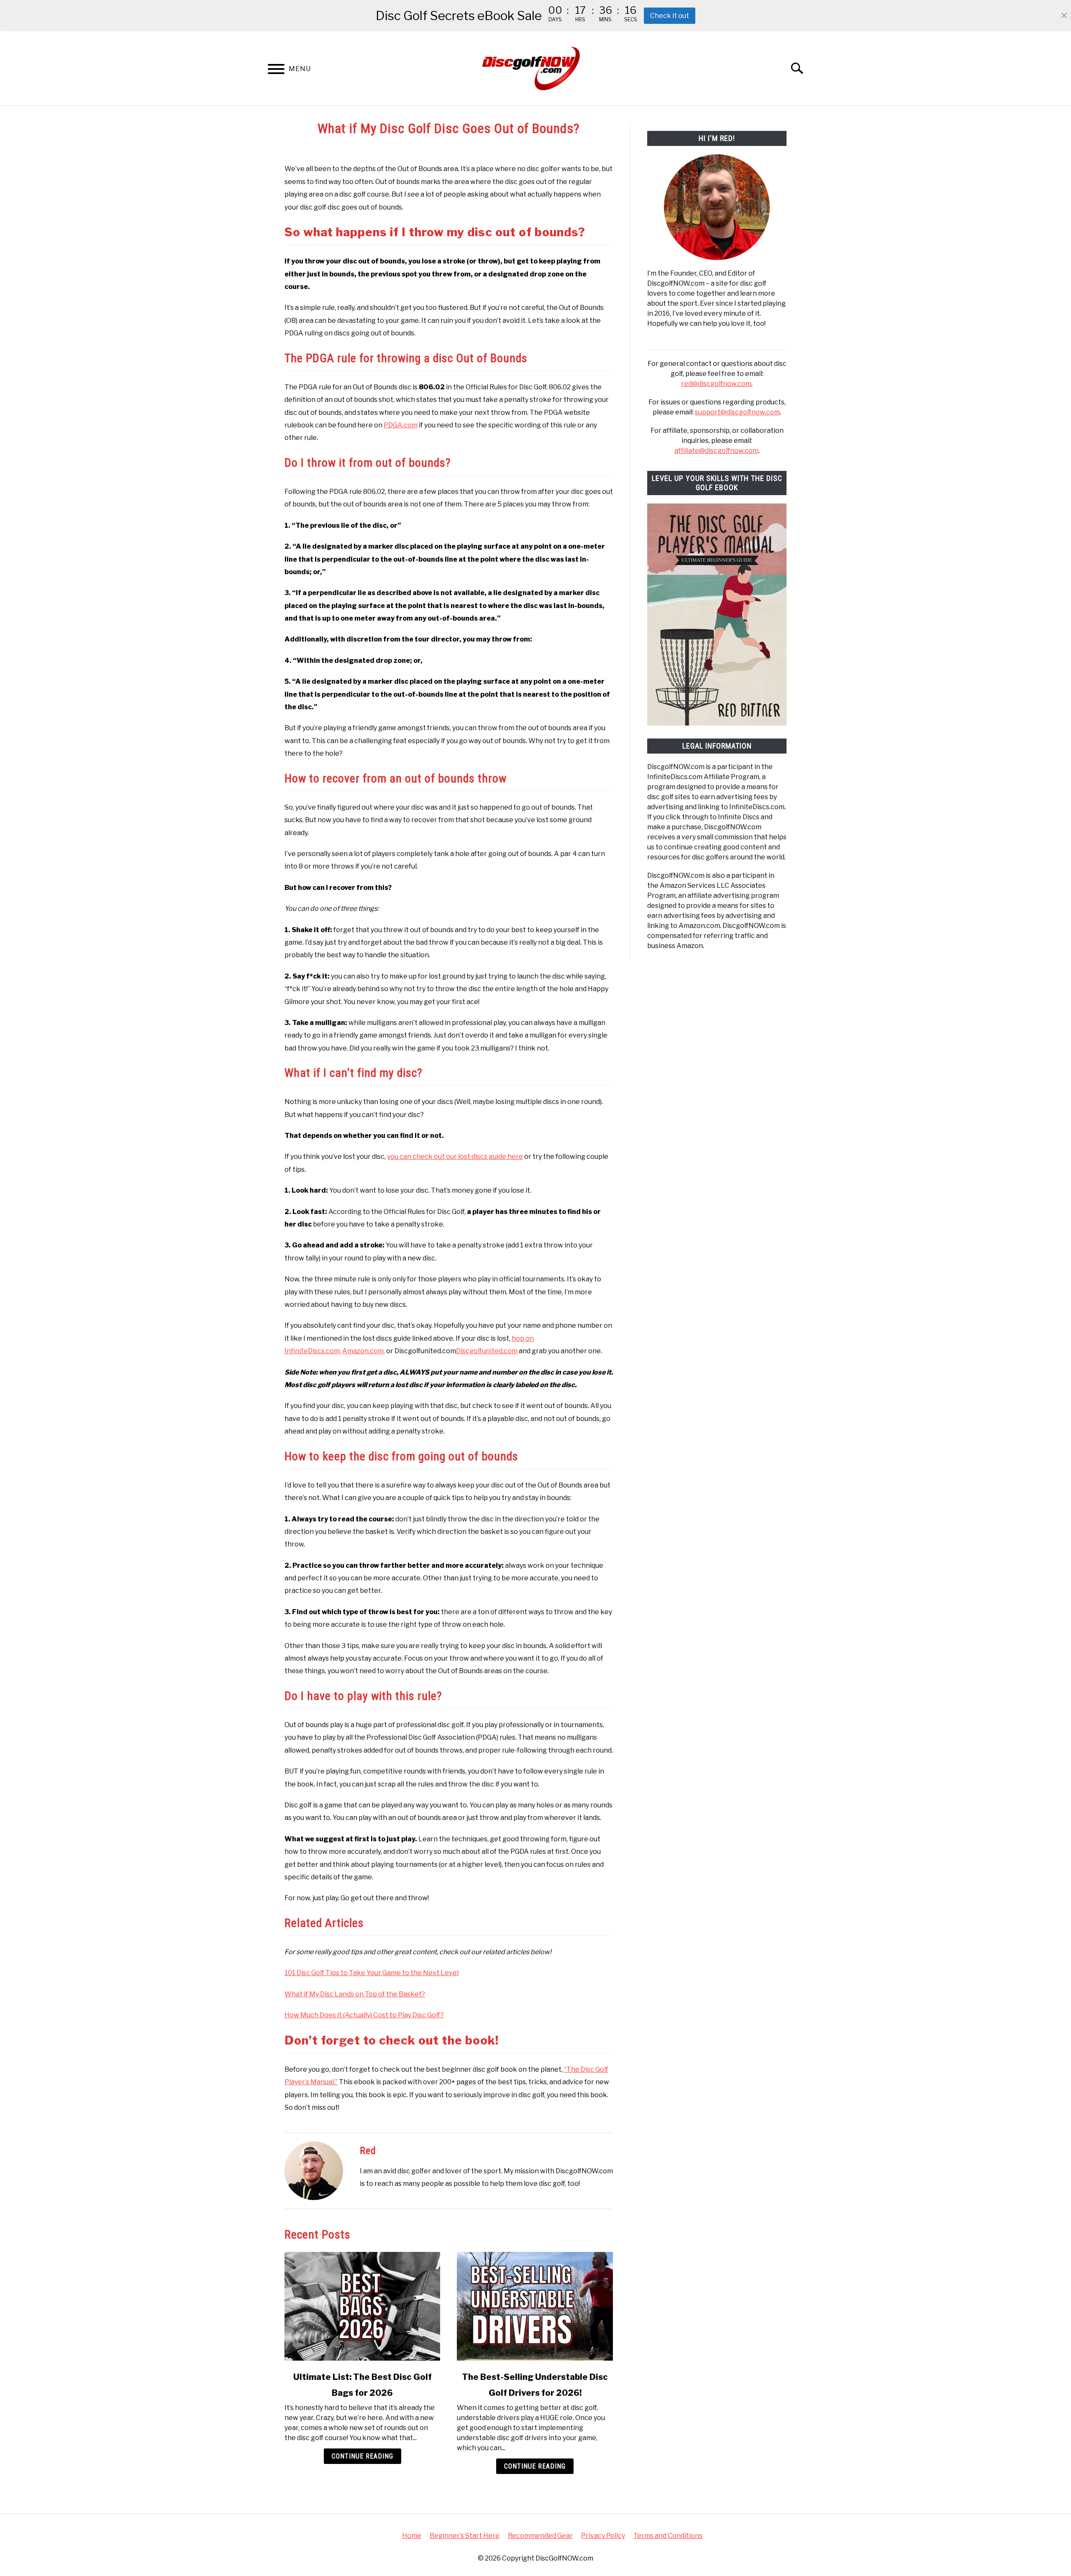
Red (368, 2151)
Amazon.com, (364, 1351)
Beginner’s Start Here (465, 2536)
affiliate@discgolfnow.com (716, 451)
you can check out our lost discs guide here (455, 1156)
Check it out (670, 16)
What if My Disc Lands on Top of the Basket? (355, 1994)
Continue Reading (363, 2456)
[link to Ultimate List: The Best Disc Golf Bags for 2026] (362, 2306)
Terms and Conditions (668, 2536)
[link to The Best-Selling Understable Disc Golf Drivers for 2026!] (535, 2306)
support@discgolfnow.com (737, 412)
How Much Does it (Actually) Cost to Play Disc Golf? (364, 2015)
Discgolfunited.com (487, 1351)
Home (412, 2536)
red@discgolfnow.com (716, 384)
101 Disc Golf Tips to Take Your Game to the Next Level (372, 1973)
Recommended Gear (540, 2536)
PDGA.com (401, 425)
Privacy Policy (603, 2536)
